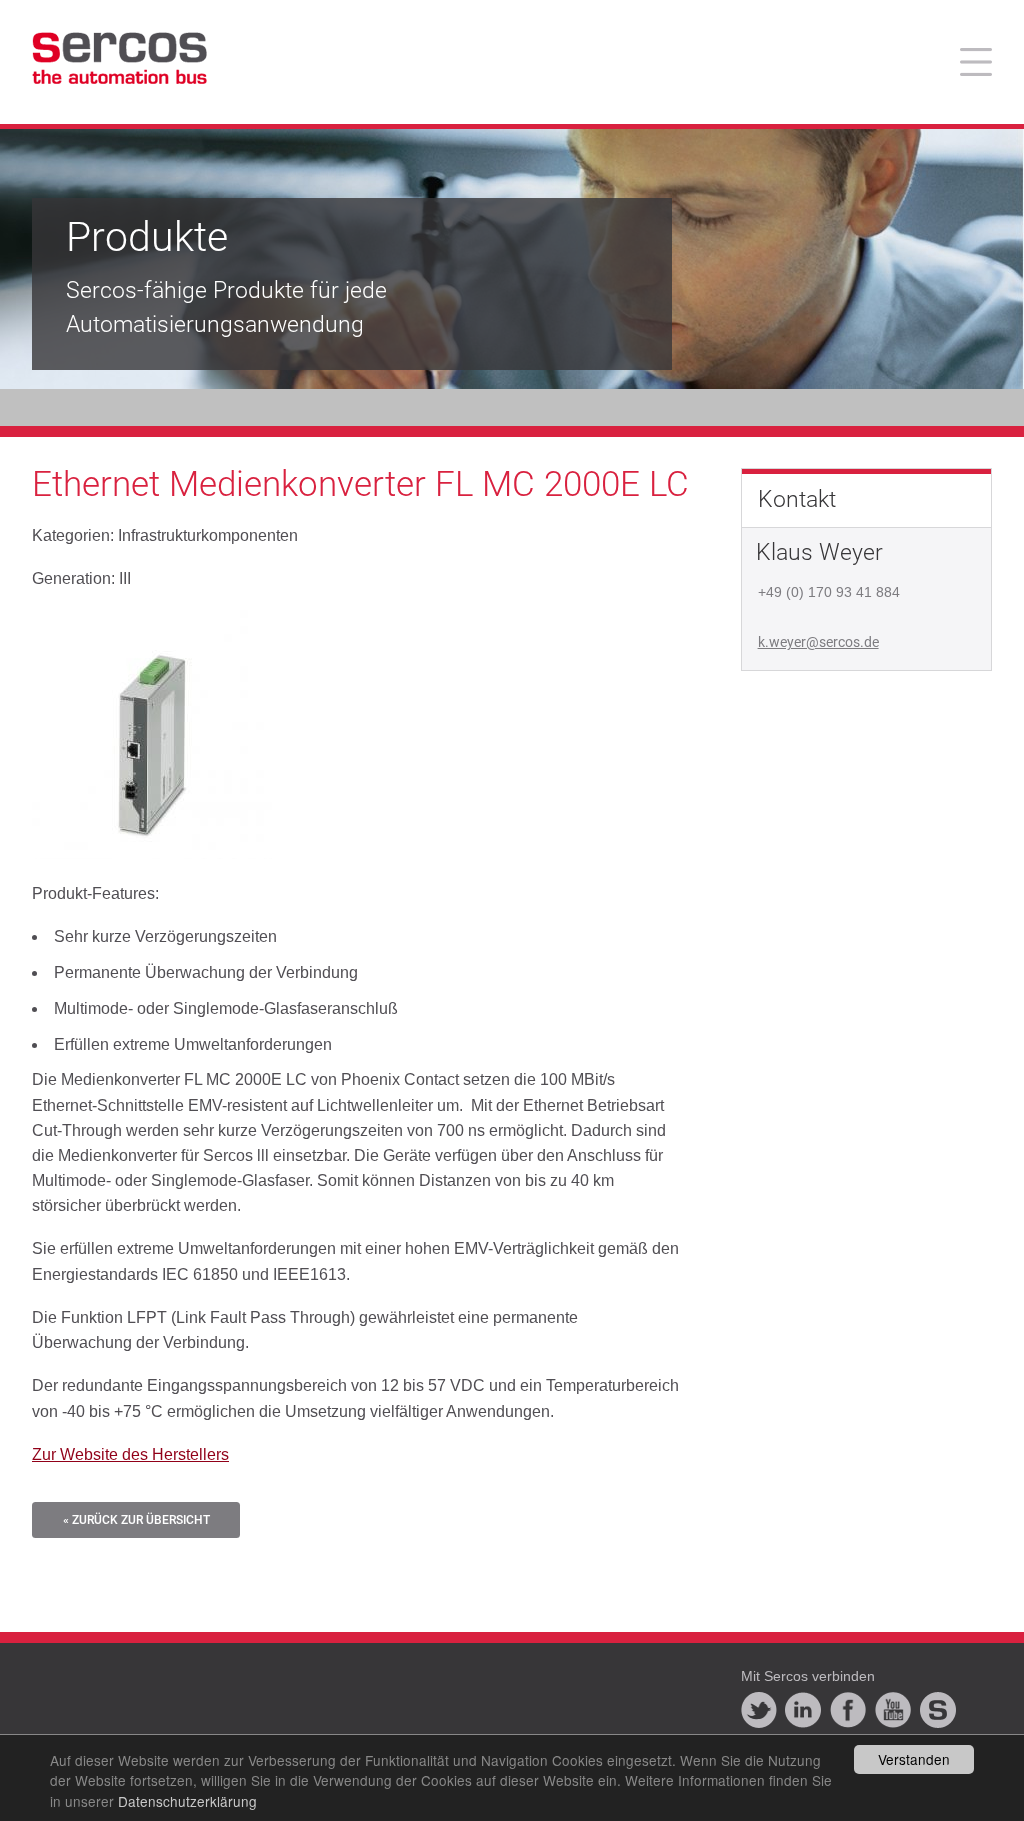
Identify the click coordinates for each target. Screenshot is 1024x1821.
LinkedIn (803, 1710)
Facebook (848, 1710)
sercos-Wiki (938, 1710)
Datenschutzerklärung (187, 1801)
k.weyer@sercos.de (818, 642)
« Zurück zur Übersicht (136, 1520)
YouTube (893, 1710)
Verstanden (914, 1759)
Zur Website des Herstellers (130, 1454)
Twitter (759, 1710)
